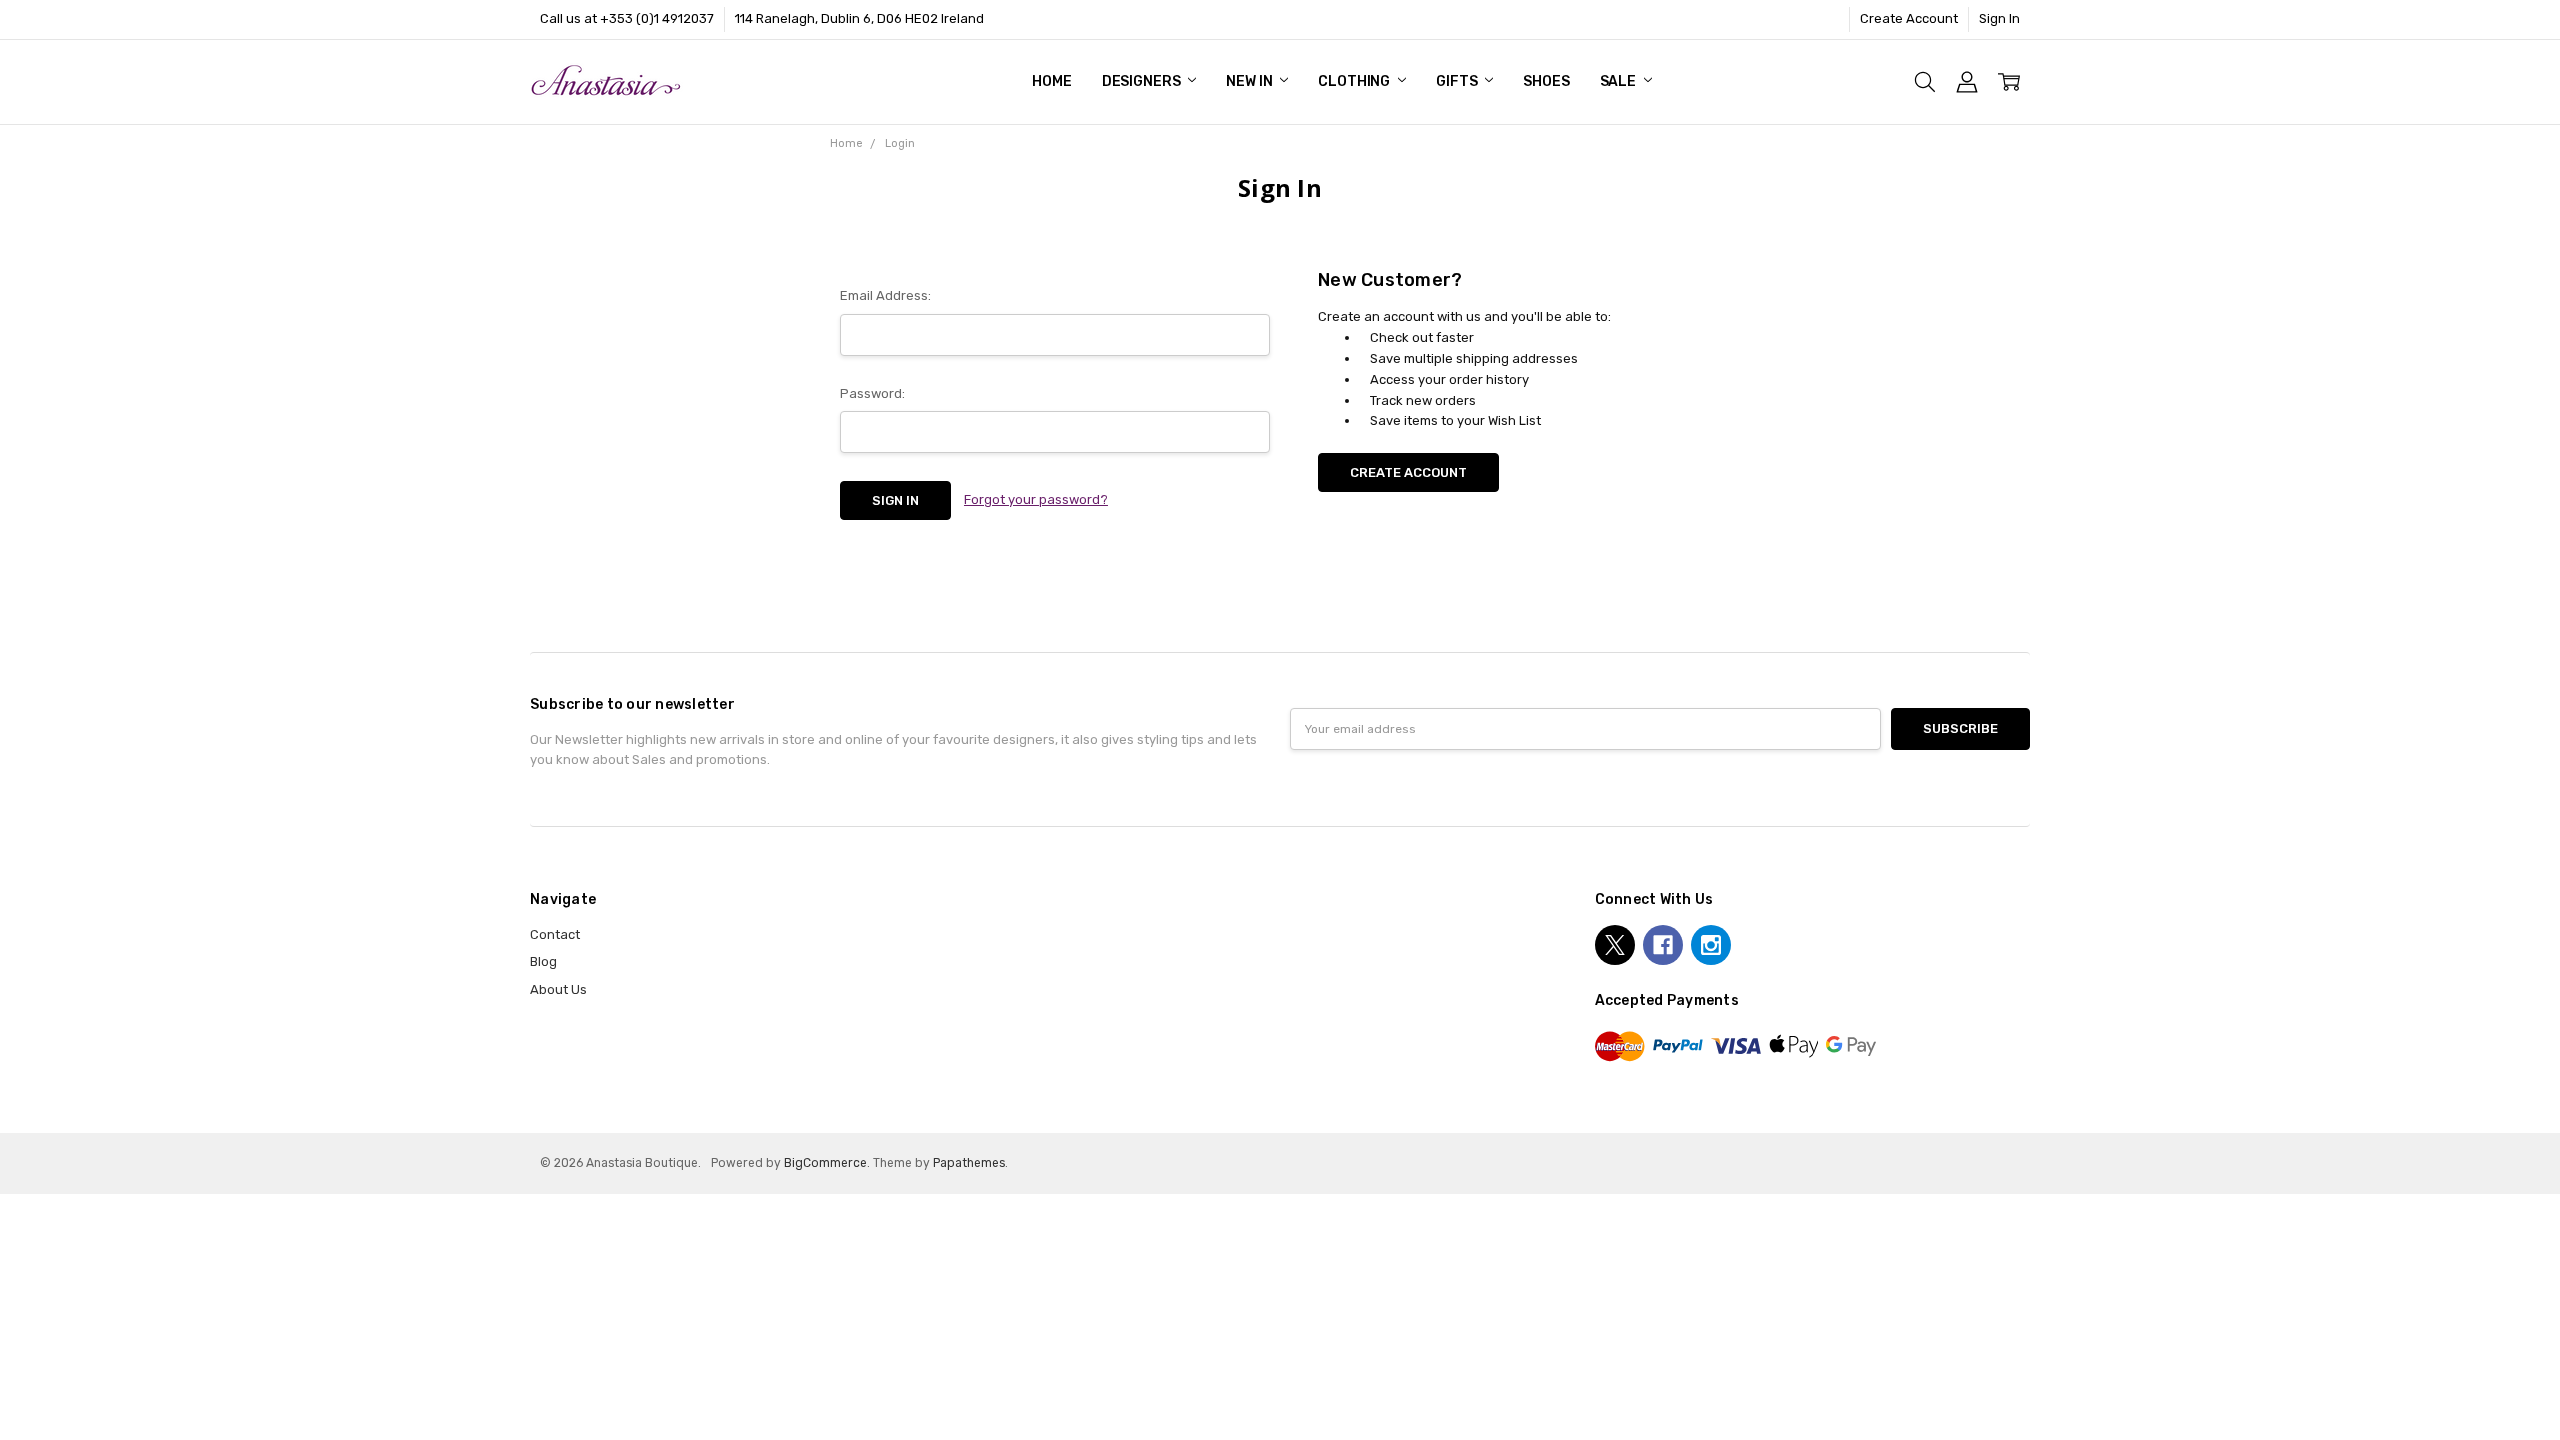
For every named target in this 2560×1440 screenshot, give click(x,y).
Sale (1619, 81)
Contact (555, 934)
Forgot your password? (1036, 499)
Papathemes (969, 1163)
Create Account (1909, 18)
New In (1250, 81)
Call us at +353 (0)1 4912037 (627, 18)
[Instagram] (1711, 945)
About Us (558, 989)
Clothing (1355, 81)
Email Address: (885, 295)
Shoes (1546, 81)
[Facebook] (1663, 945)
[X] (1615, 945)
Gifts (1458, 81)
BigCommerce (825, 1163)
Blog (543, 961)
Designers (1143, 81)
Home (1051, 81)
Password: (872, 393)
